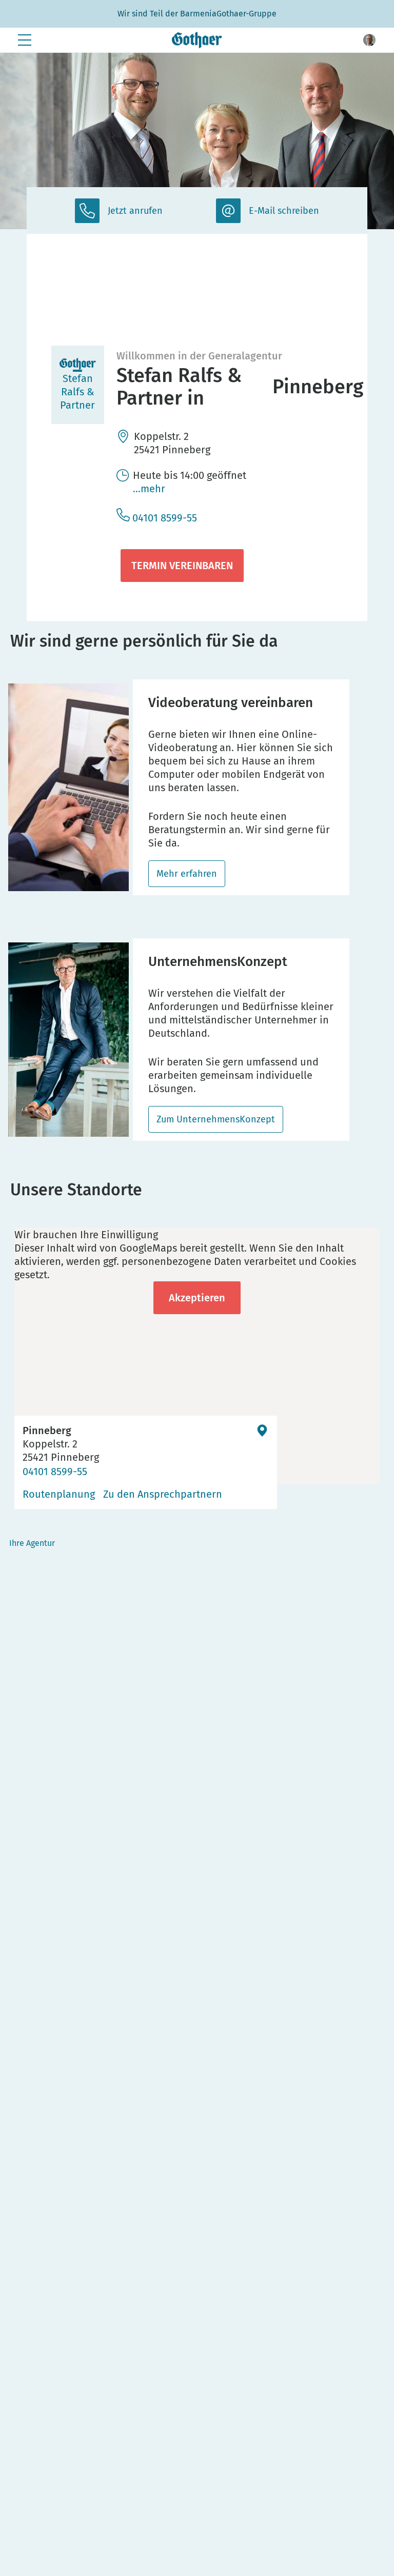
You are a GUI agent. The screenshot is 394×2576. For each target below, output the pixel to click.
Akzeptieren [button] (197, 1298)
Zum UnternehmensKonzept (216, 1119)
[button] (369, 40)
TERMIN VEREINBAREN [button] (182, 566)
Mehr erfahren (187, 874)
